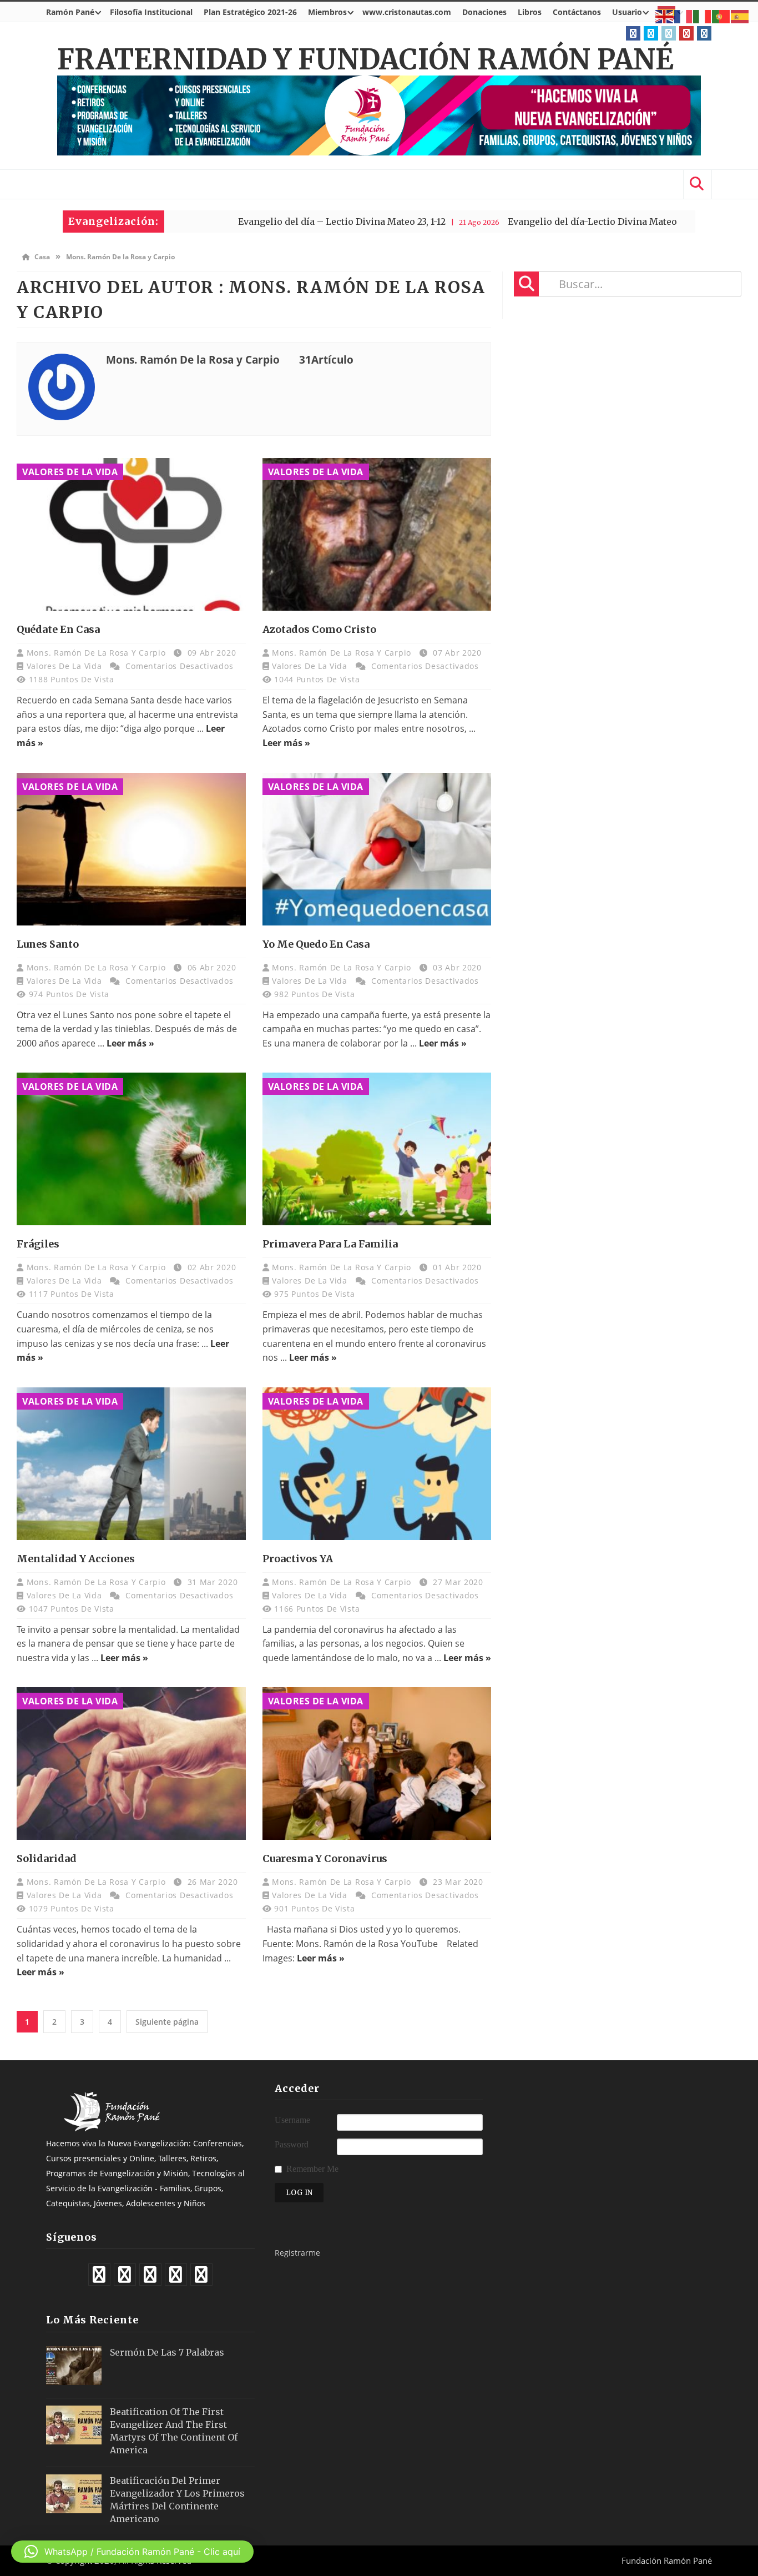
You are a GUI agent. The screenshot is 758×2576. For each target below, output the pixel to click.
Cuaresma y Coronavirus (325, 1858)
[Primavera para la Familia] (377, 1149)
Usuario (627, 12)
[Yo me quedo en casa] (377, 849)
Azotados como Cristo (319, 629)
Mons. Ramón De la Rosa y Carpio (97, 653)
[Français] (684, 16)
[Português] (721, 16)
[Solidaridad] (131, 1764)
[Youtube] (686, 33)
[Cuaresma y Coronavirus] (377, 1764)
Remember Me (312, 2169)
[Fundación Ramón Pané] (114, 2128)
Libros (530, 12)
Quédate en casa (58, 629)
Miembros (327, 12)
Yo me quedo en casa (316, 944)
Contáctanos (577, 12)
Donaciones (484, 12)
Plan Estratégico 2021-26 (250, 12)
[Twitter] (651, 33)
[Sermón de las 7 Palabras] (74, 2366)
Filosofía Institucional (151, 12)
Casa (41, 257)
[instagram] (704, 33)
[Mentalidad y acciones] (131, 1464)
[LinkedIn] (669, 33)
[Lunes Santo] (131, 849)
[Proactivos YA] (377, 1464)
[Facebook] (633, 33)
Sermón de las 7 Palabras (167, 2352)
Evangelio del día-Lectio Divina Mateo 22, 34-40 (524, 222)
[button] (132, 2552)
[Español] (740, 16)
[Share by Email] (166, 578)
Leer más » (286, 743)
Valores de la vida (70, 472)
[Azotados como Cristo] (377, 534)
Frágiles (38, 1244)
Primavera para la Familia (330, 1244)
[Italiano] (703, 16)
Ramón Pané (70, 12)
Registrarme (297, 2253)
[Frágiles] (131, 1149)
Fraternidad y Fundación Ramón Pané (365, 60)
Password (292, 2144)
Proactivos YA (298, 1559)
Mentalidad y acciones (76, 1559)
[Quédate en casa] (131, 534)
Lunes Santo (48, 944)
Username (292, 2120)
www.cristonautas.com (407, 12)
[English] (665, 16)
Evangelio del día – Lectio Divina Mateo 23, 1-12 (252, 222)
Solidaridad (47, 1858)
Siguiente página (167, 2022)
